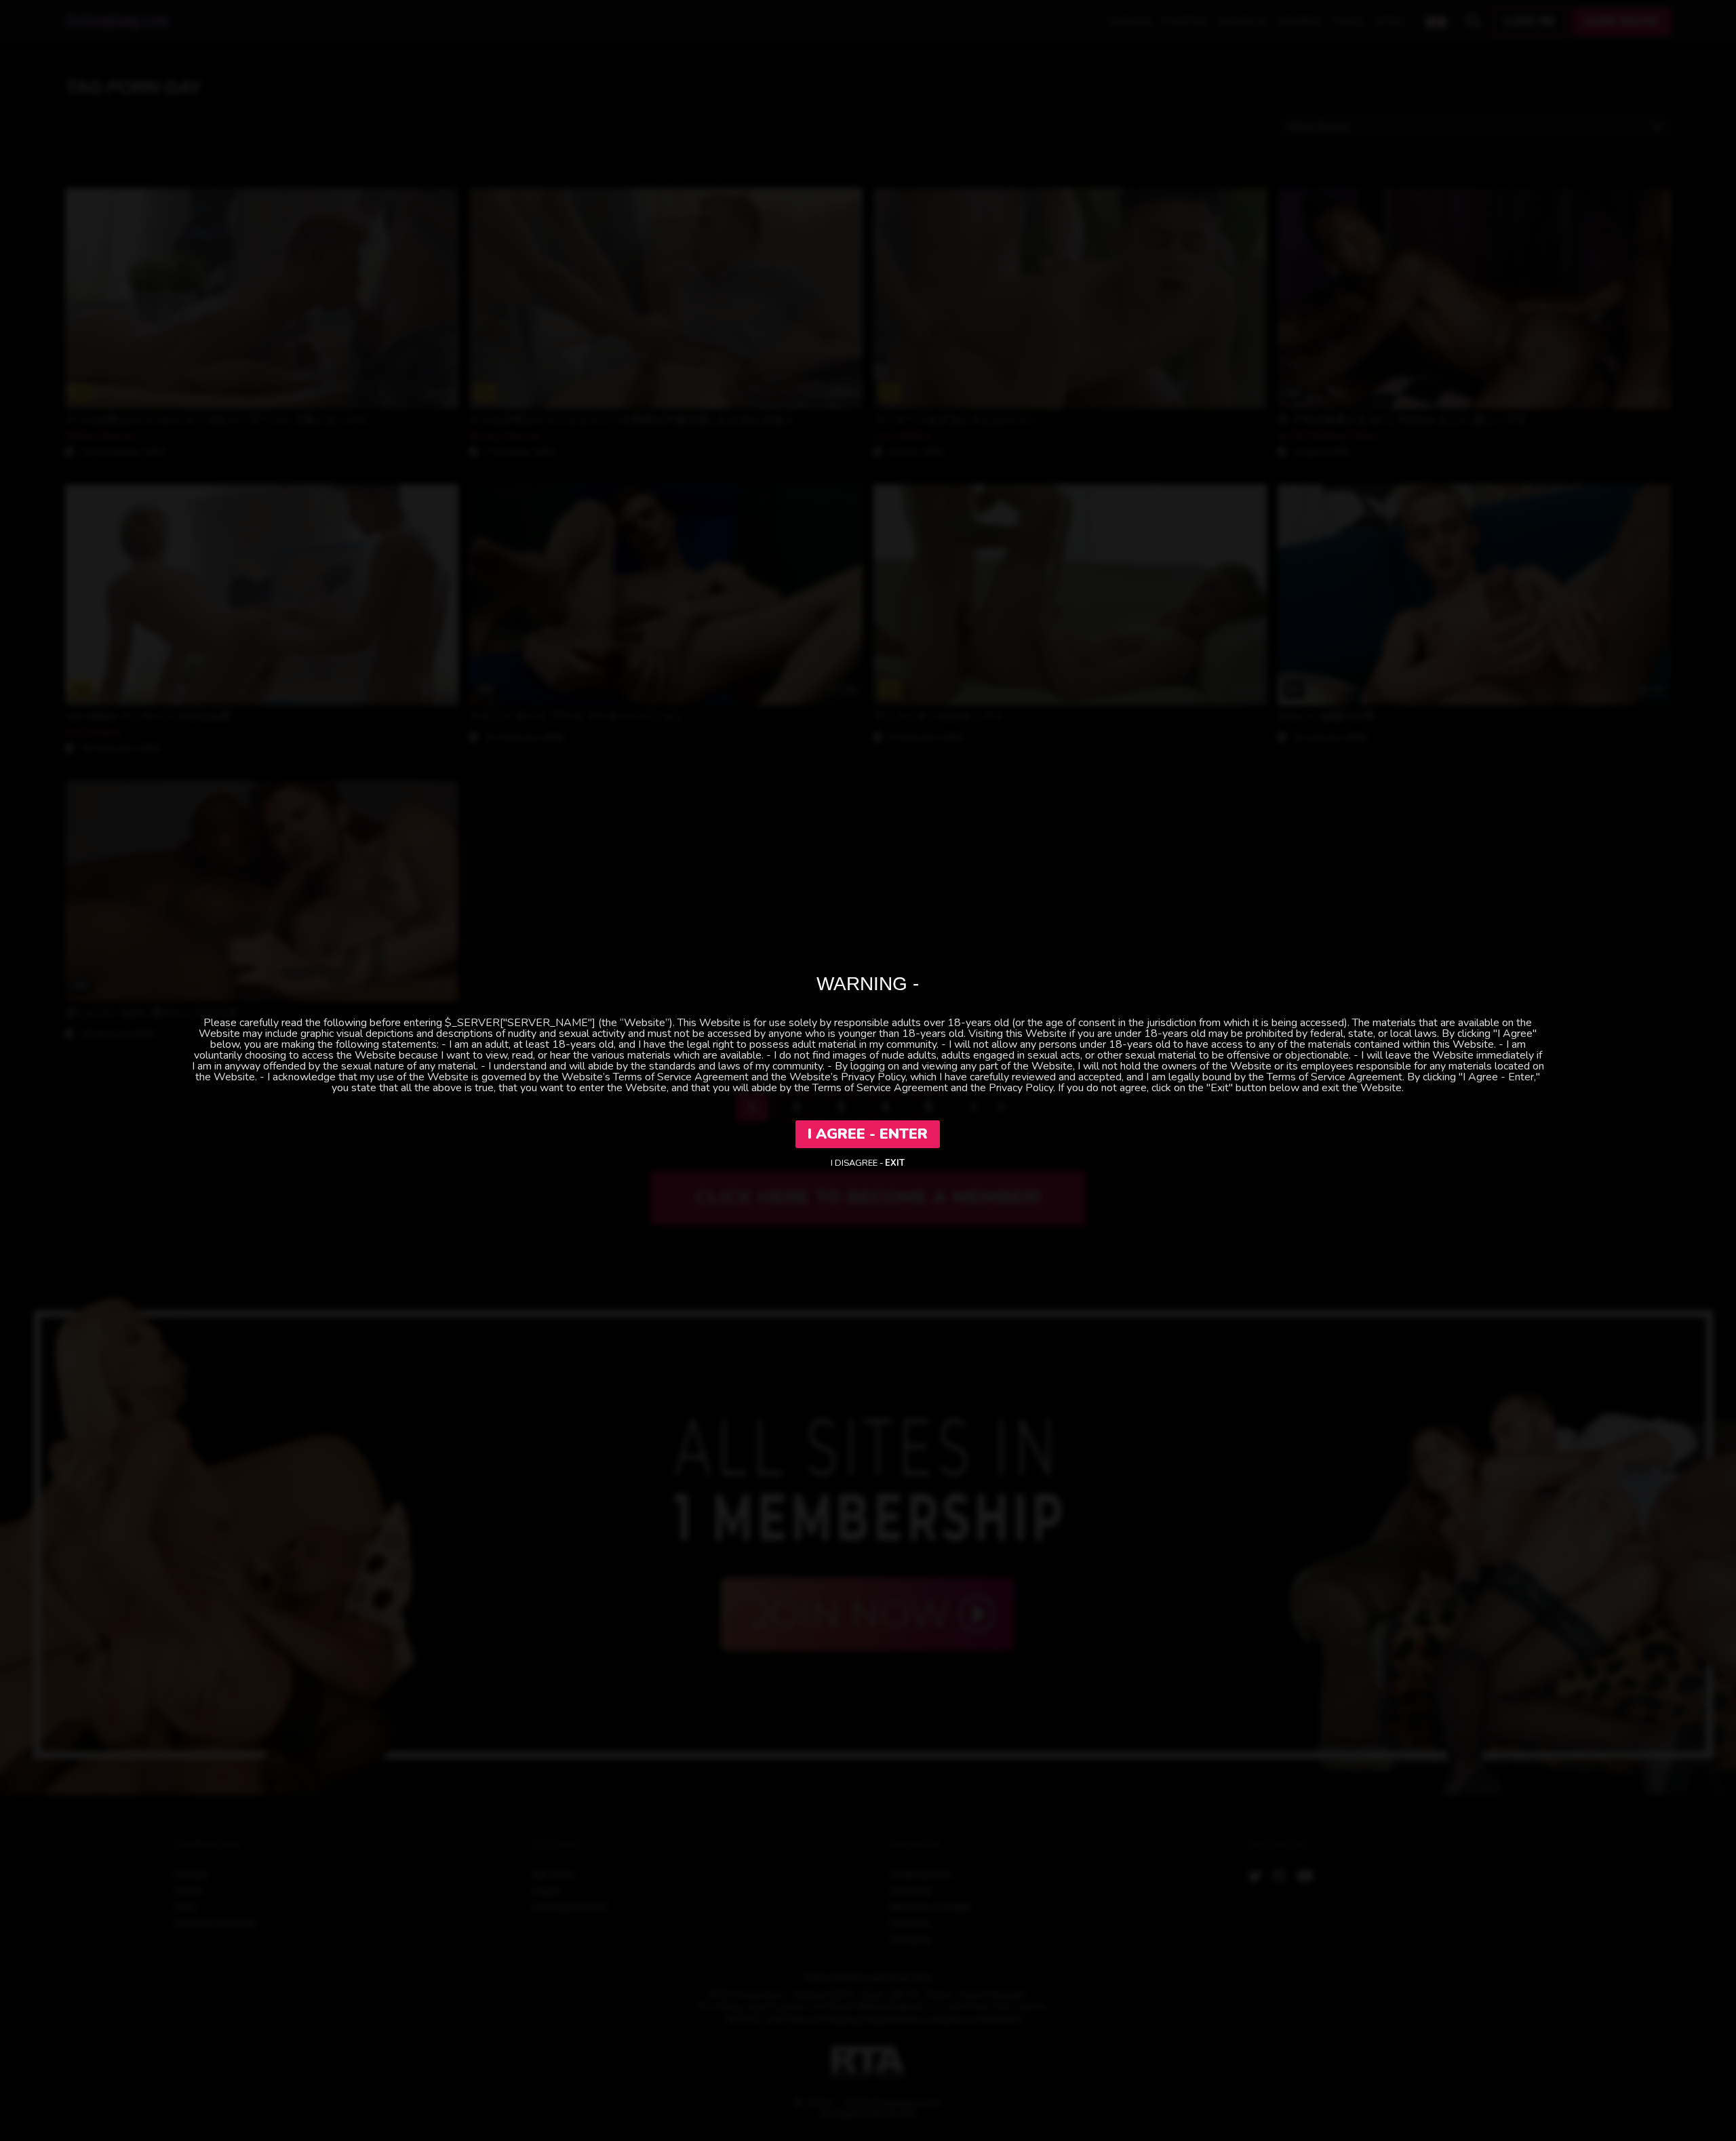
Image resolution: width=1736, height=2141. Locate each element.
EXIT (895, 1163)
